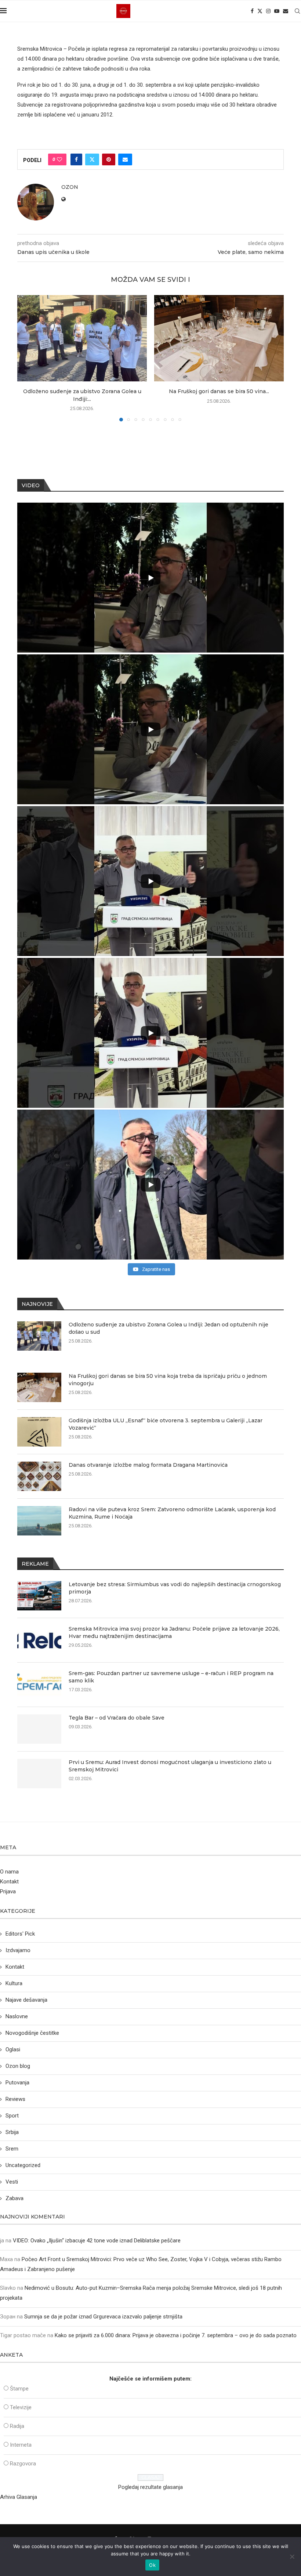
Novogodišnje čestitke (32, 2033)
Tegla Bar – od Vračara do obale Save (117, 1718)
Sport (12, 2116)
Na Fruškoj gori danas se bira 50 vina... (219, 391)
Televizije (21, 2407)
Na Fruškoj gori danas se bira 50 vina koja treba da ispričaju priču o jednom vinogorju (168, 1380)
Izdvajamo (18, 1950)
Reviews (15, 2099)
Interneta (21, 2445)
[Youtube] (277, 11)
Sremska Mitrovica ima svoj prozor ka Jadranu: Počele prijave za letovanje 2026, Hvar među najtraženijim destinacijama (174, 1632)
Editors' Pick (20, 1934)
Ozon (70, 187)
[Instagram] (268, 11)
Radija (17, 2426)
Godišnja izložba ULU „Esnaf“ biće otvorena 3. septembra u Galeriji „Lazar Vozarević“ (166, 1424)
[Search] (297, 11)
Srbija (12, 2132)
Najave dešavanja (26, 2000)
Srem (12, 2149)
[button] (27, 358)
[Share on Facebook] (76, 159)
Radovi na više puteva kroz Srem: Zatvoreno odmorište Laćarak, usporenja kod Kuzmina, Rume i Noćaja (172, 1513)
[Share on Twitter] (92, 159)
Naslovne (17, 2016)
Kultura (14, 1983)
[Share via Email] (125, 159)
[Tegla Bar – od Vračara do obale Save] (39, 1729)
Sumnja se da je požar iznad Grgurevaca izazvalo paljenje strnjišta (103, 2317)
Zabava (14, 2198)
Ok (152, 2565)
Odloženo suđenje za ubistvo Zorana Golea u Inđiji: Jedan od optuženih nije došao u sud (168, 1328)
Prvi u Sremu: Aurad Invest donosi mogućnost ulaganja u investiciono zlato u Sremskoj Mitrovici (170, 1766)
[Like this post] (59, 159)
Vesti (12, 2182)
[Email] (286, 11)
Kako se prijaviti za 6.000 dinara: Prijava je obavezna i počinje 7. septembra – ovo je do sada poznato (176, 2335)
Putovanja (17, 2083)
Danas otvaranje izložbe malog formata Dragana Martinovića (148, 1465)
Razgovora (23, 2464)
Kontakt (9, 1882)
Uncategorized (23, 2165)
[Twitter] (260, 11)
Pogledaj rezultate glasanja (150, 2487)
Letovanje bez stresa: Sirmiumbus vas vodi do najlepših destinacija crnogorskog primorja (175, 1588)
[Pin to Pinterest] (109, 159)
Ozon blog (18, 2066)
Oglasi (13, 2049)
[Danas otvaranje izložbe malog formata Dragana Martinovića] (39, 1476)
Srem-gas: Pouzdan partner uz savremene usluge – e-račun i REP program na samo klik (171, 1677)
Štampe (19, 2389)
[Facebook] (252, 11)
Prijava (8, 1891)
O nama (9, 1872)
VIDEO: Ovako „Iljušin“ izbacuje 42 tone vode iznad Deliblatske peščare (97, 2241)
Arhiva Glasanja (19, 2497)
